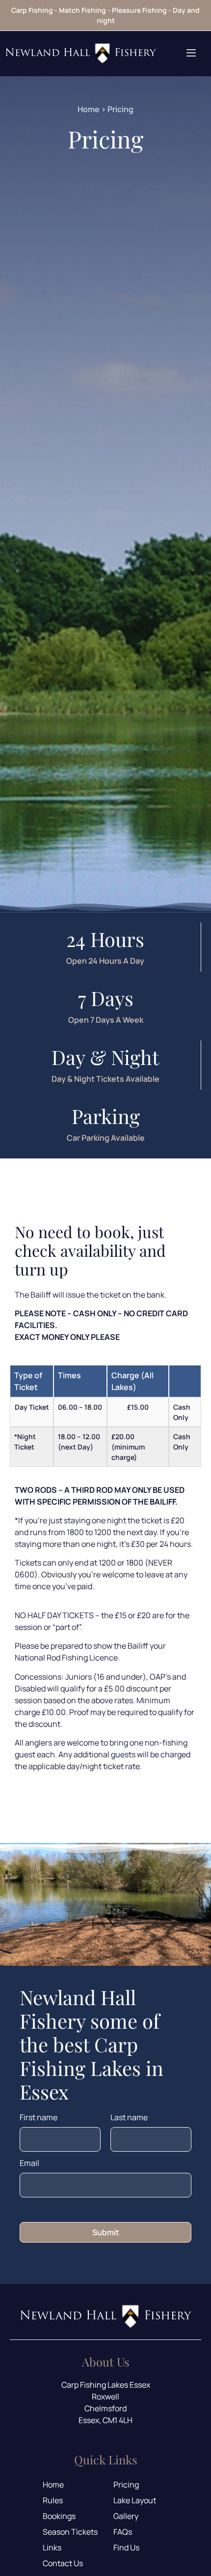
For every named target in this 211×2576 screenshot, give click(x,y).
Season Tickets (70, 2532)
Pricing (126, 2485)
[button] (191, 53)
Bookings (59, 2516)
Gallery (126, 2516)
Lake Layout (135, 2500)
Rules (53, 2500)
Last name (129, 2118)
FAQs (123, 2532)
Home (89, 109)
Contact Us (63, 2563)
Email (29, 2164)
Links (52, 2547)
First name (39, 2118)
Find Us (126, 2547)
